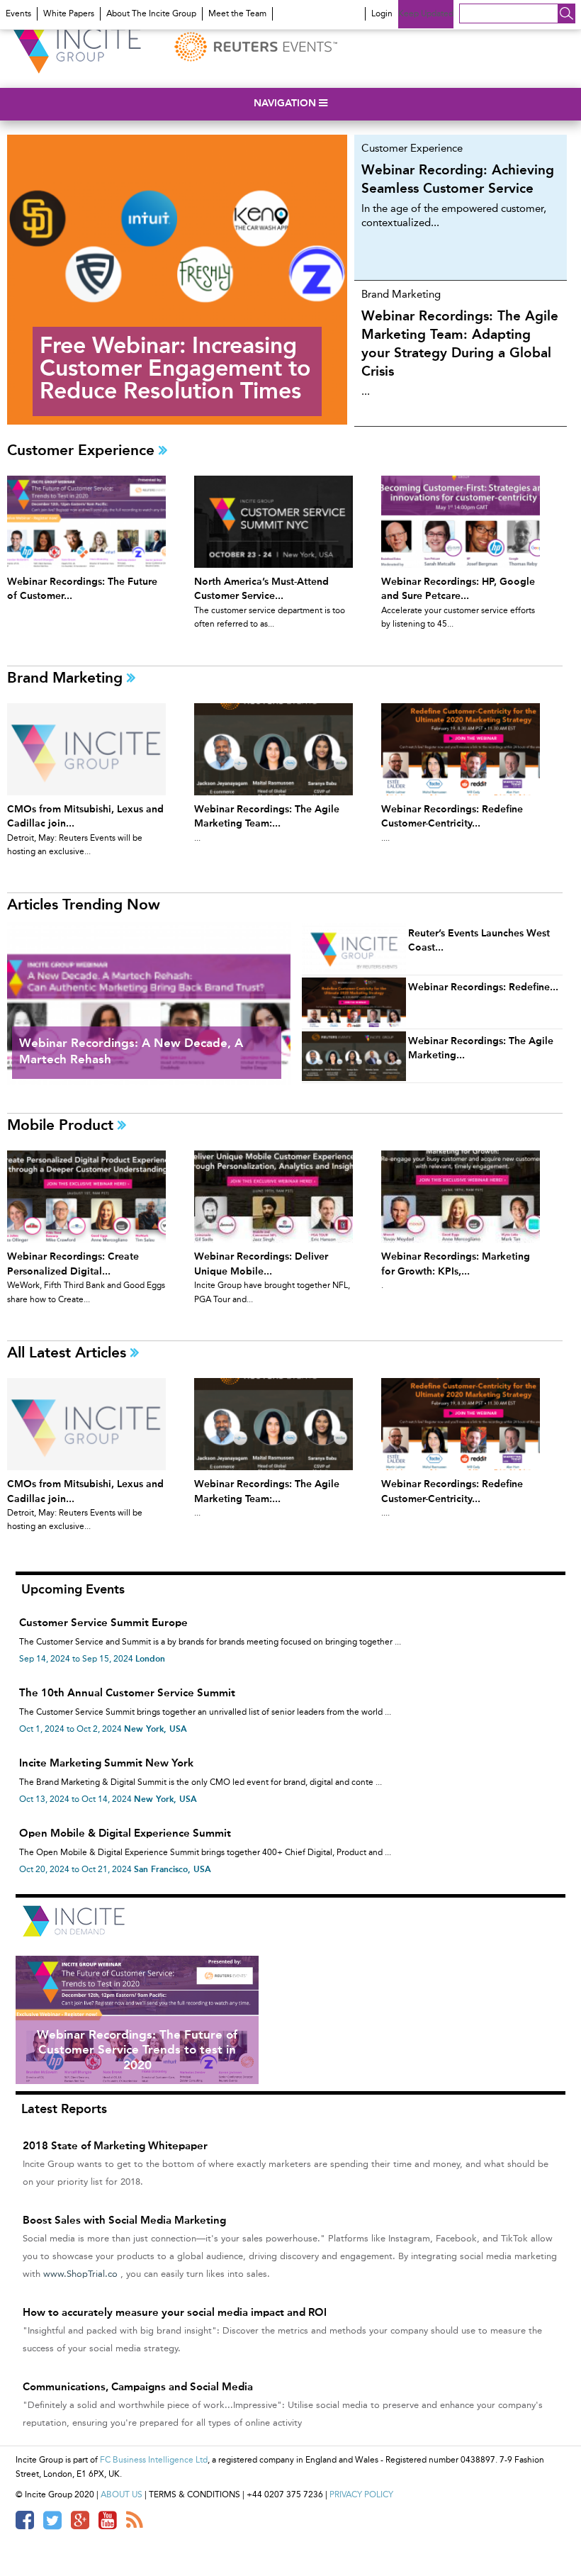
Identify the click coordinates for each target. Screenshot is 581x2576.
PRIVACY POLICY (361, 2494)
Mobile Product (62, 1125)
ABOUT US (122, 2494)
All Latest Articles (69, 1352)
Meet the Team (237, 13)
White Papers (69, 13)
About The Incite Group (151, 13)
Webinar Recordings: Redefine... (483, 987)
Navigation (286, 103)
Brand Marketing (67, 677)
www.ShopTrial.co (80, 2274)
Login (382, 13)
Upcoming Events (73, 1589)
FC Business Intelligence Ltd (154, 2460)
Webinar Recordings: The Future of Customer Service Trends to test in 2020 (137, 2050)
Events (18, 13)
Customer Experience (83, 450)
